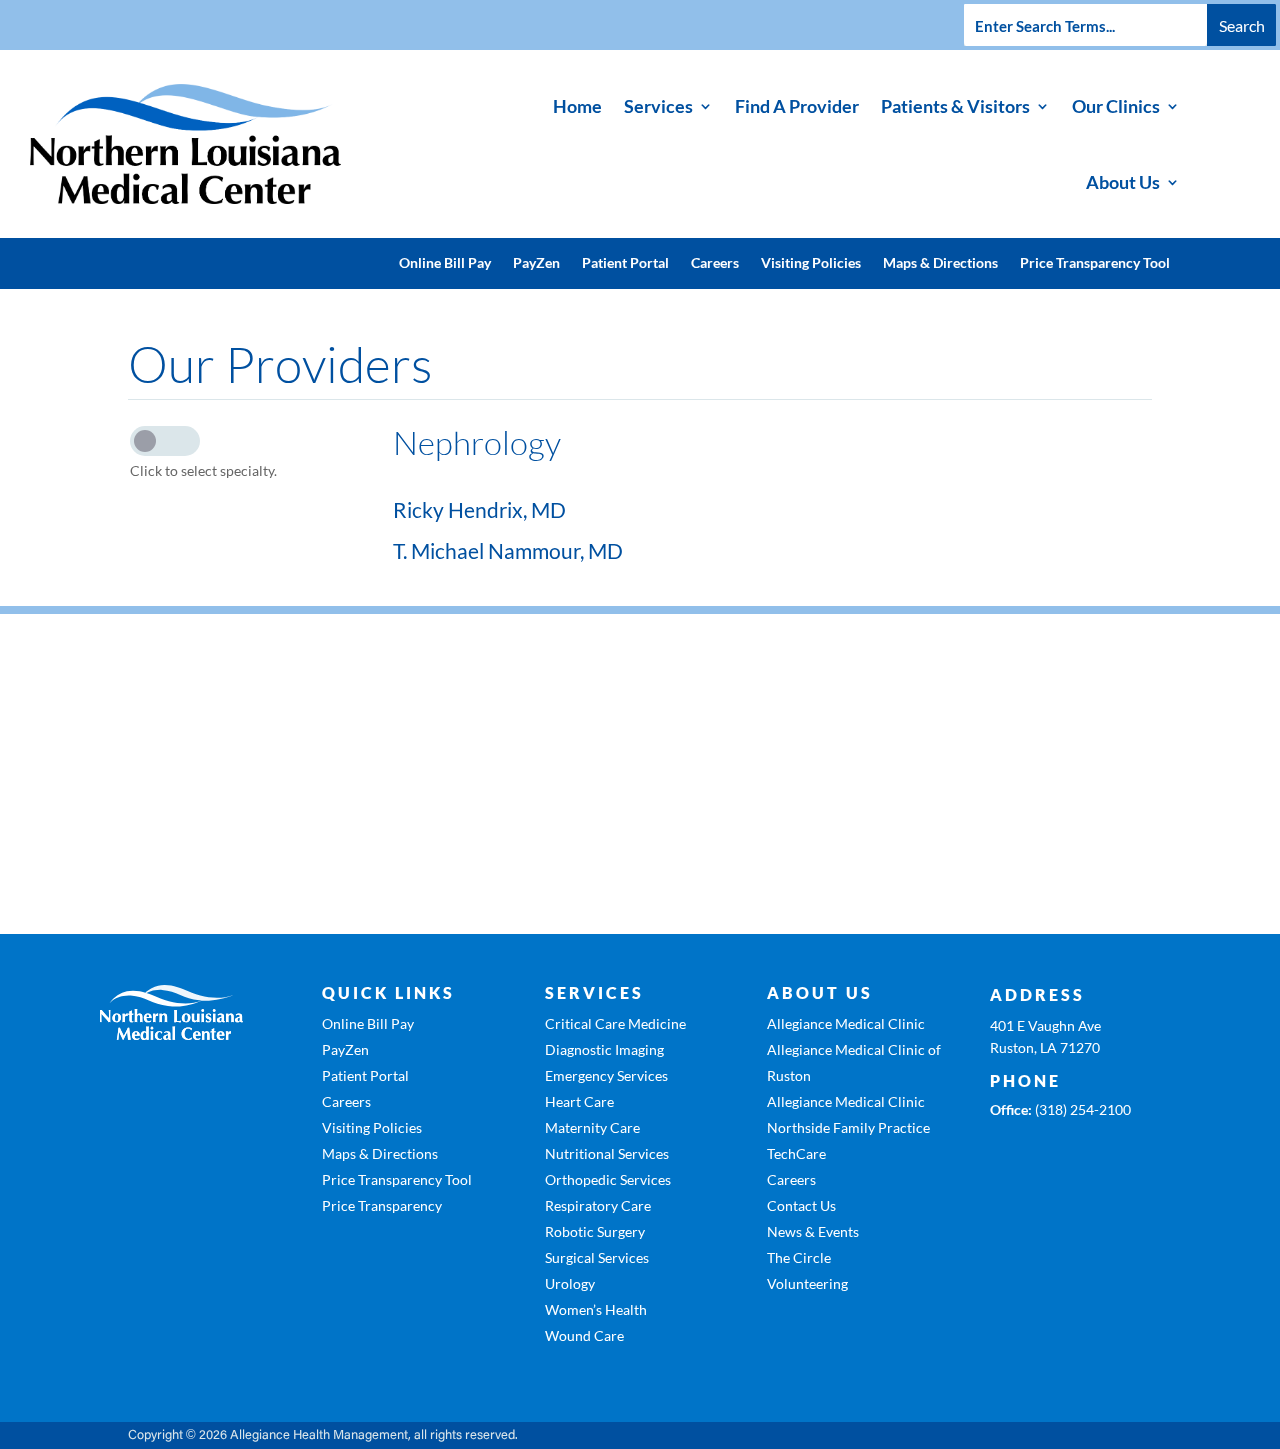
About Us (1123, 182)
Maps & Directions (940, 263)
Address (1037, 994)
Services (658, 106)
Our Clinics (1116, 106)
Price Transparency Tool (1095, 263)
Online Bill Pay (445, 263)
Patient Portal (625, 263)
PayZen (536, 263)
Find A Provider (797, 106)
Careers (715, 263)
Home (577, 106)
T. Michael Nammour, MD (508, 550)
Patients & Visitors (955, 106)
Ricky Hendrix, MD (479, 509)
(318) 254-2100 (1083, 1109)
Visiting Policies (811, 263)
